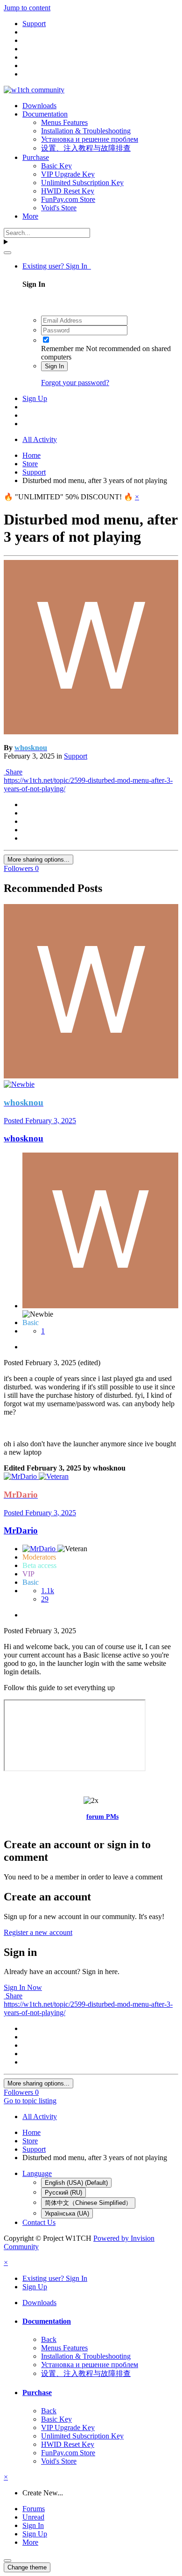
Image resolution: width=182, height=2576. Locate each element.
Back (49, 2339)
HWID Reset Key (68, 191)
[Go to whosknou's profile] (91, 732)
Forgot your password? (75, 383)
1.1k (48, 1591)
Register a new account (38, 1932)
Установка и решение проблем (90, 139)
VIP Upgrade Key (68, 174)
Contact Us (39, 2222)
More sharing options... (38, 860)
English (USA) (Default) (76, 2183)
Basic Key (56, 166)
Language (37, 2173)
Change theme (27, 2567)
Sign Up (35, 398)
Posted (40, 1121)
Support (76, 756)
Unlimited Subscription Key (82, 183)
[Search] (7, 253)
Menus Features (64, 122)
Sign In (54, 366)
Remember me (63, 349)
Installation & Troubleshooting (86, 131)
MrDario (21, 1530)
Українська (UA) (67, 2213)
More (30, 216)
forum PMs (102, 1817)
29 (45, 1599)
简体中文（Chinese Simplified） (88, 2203)
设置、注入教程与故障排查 (86, 148)
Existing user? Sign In (57, 266)
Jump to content (27, 8)
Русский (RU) (63, 2193)
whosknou (24, 1138)
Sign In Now (23, 1987)
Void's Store (59, 208)
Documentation (45, 114)
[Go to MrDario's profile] (21, 1476)
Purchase (36, 157)
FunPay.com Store (68, 199)
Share (13, 772)
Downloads (39, 106)
